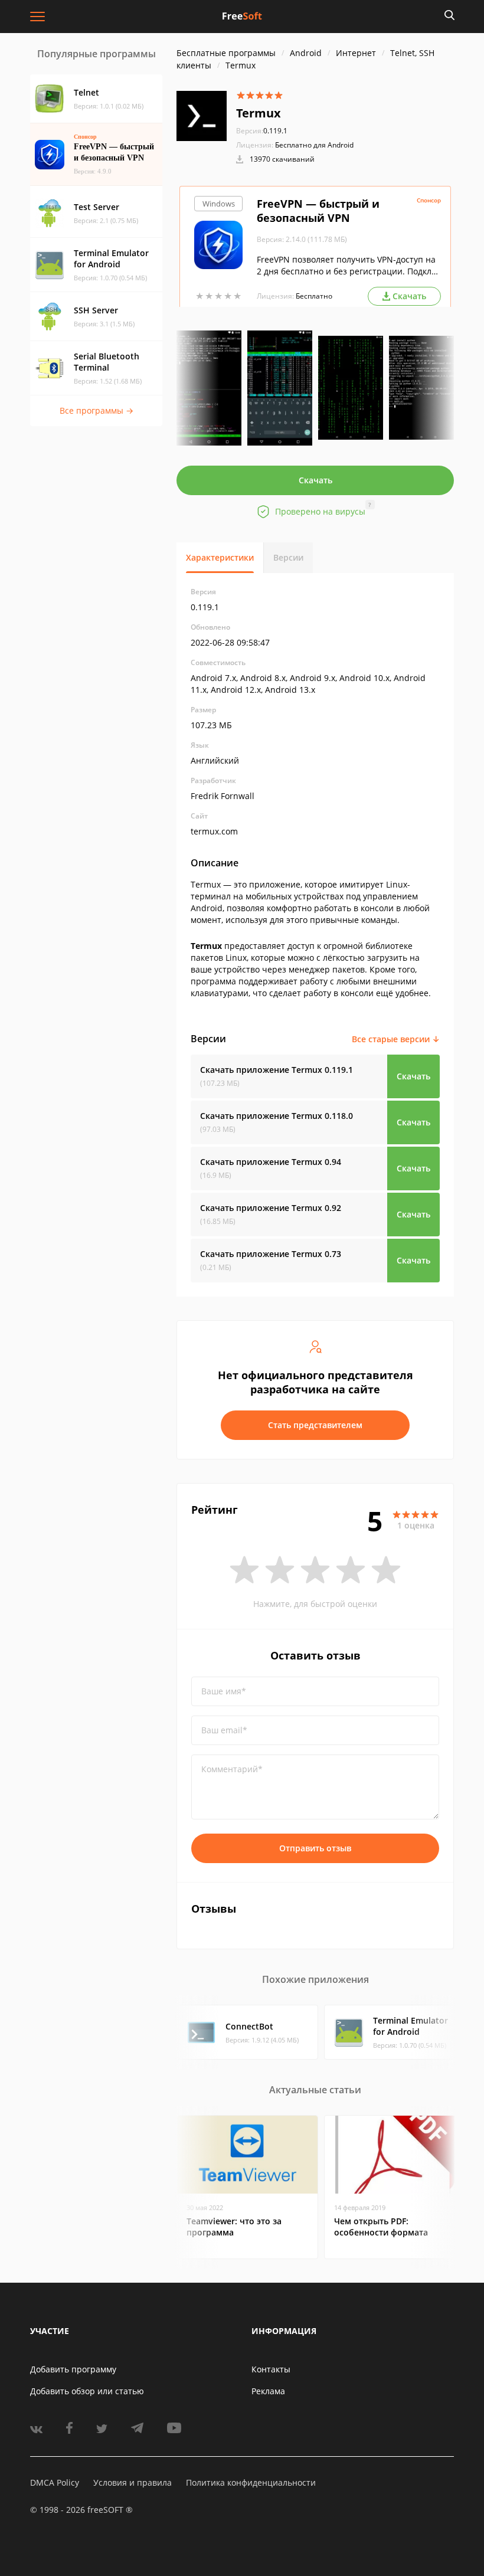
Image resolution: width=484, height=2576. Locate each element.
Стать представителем (315, 1425)
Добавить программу (73, 2369)
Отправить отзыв (315, 1848)
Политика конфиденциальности (251, 2482)
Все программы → (97, 410)
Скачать (315, 480)
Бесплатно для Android (314, 145)
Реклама (268, 2391)
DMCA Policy (55, 2482)
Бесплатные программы (226, 53)
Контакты (271, 2369)
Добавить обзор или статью (87, 2391)
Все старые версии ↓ (396, 1039)
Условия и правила (133, 2482)
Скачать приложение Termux (277, 1070)
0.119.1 (262, 131)
